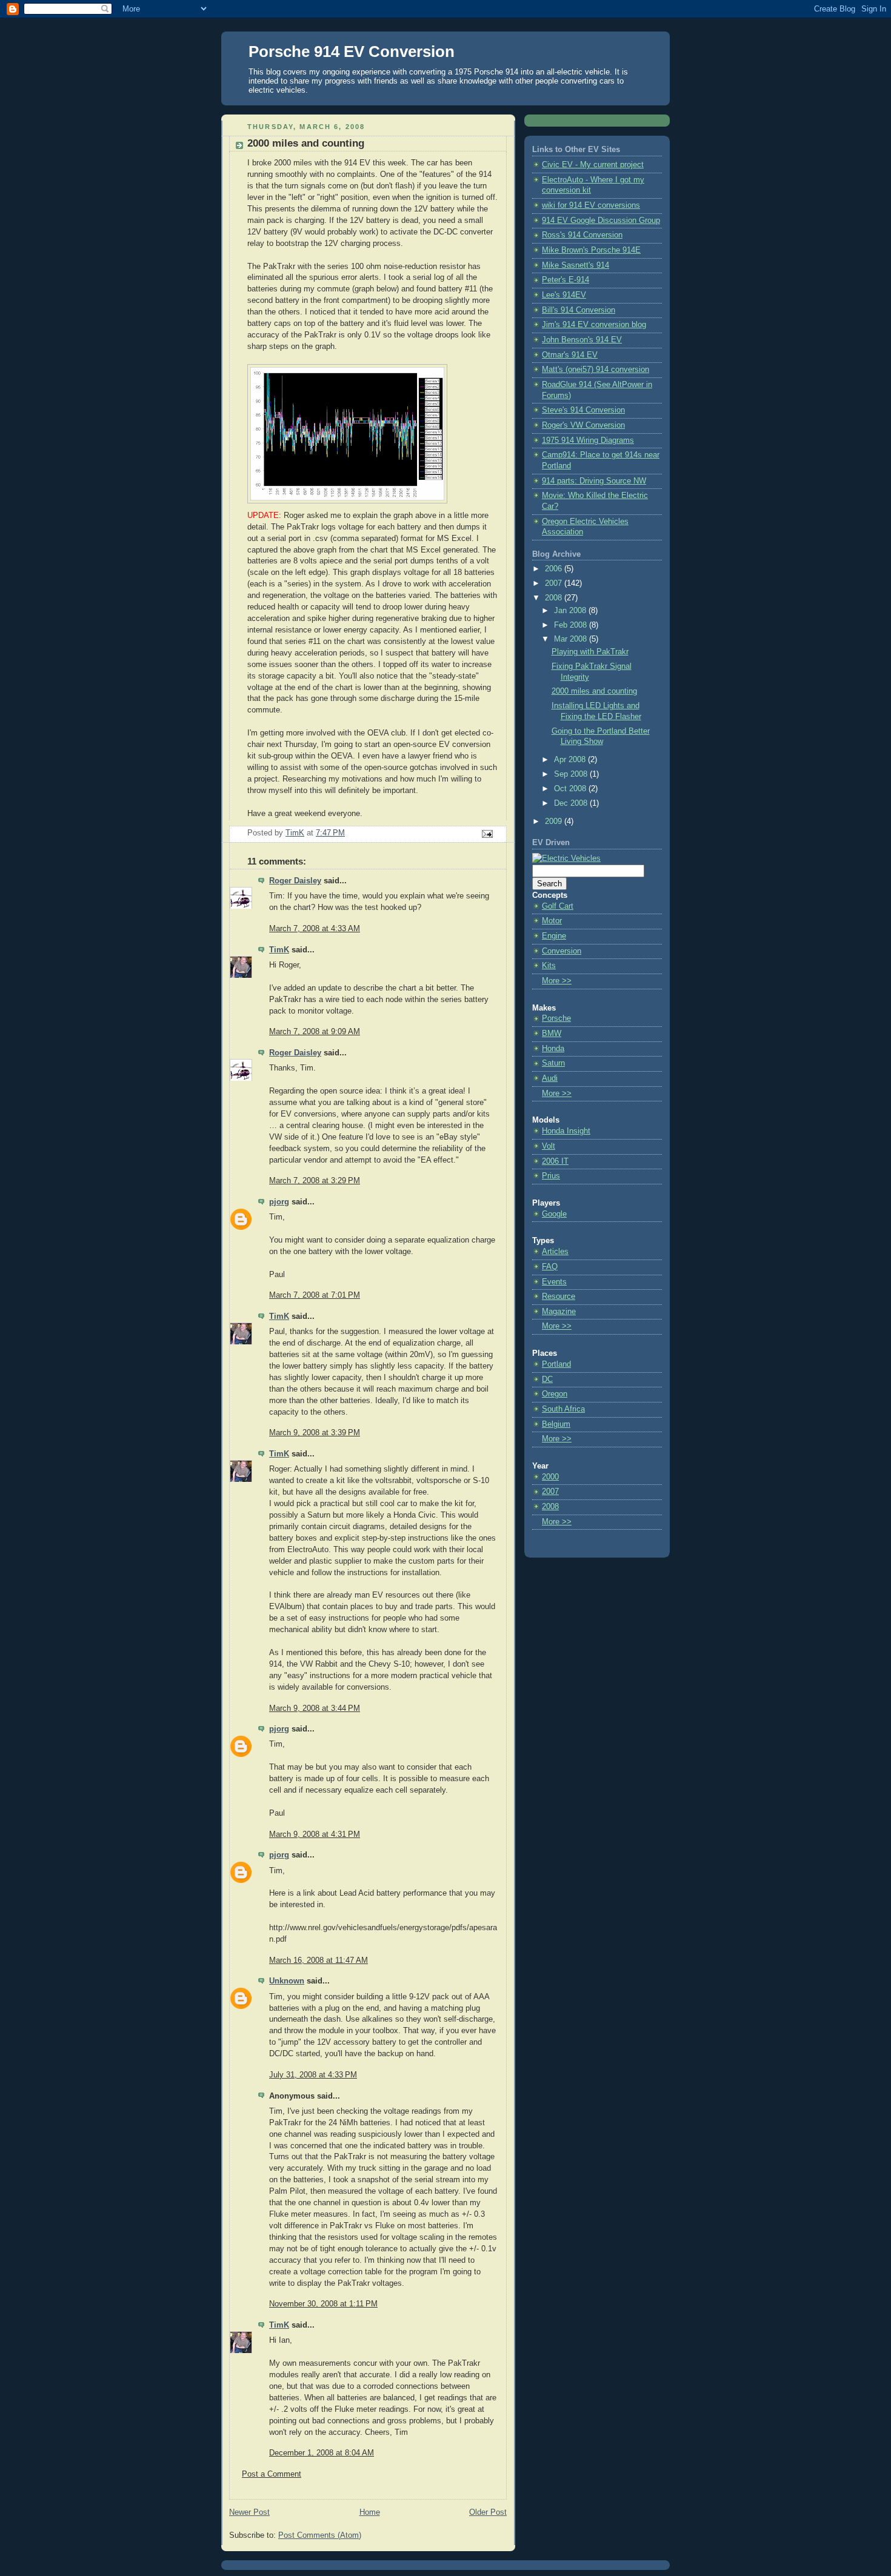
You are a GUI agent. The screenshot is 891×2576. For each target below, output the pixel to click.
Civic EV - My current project (593, 165)
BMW (552, 1034)
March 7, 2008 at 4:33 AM (315, 929)
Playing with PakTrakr (590, 652)
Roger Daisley (295, 881)
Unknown (287, 1981)
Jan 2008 (571, 611)
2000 (550, 1477)
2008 (555, 598)
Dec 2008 (572, 803)
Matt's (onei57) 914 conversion (596, 370)
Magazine (559, 1312)
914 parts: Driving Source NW (594, 481)
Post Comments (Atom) (320, 2535)
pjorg (279, 1202)
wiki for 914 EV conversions (591, 205)
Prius (551, 1176)
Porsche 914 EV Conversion (352, 51)
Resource (559, 1296)
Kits (549, 966)
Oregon (555, 1394)
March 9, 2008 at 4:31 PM (315, 1834)
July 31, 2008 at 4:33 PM (313, 2075)
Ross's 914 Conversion (582, 235)
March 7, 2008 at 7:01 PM (315, 1295)
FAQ (550, 1267)
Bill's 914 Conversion (579, 310)
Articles (555, 1252)
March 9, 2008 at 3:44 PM (315, 1708)
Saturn (553, 1063)
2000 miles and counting (594, 691)
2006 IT (555, 1161)
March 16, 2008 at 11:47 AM (319, 1960)
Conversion (562, 951)
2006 (555, 569)
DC (547, 1379)
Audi (550, 1078)
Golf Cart (558, 906)
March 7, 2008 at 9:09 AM (315, 1032)
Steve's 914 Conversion (583, 410)
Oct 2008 (571, 789)
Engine (554, 936)
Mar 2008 (572, 639)
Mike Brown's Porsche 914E (591, 250)
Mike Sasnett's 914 (576, 265)
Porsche (556, 1018)
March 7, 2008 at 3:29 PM (315, 1181)
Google (554, 1214)
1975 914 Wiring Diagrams (588, 440)
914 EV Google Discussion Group (601, 221)
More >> (557, 981)
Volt (549, 1146)
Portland (556, 1364)
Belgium (556, 1424)
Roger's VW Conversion (583, 425)
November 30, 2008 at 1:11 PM (323, 2304)
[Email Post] (487, 834)
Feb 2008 (572, 625)
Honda (553, 1049)
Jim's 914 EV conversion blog (594, 325)
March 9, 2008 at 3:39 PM (315, 1433)
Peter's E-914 (566, 280)
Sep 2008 (572, 774)
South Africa (563, 1409)
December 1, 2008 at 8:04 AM (322, 2453)
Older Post (488, 2512)
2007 (555, 583)
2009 (555, 822)
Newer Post (249, 2512)
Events (554, 1282)
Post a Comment (272, 2474)
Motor (552, 921)
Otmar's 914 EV (570, 355)
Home (370, 2512)
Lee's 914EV (564, 295)
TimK (279, 950)
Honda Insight (566, 1131)
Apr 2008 (571, 760)
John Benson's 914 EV (582, 340)
